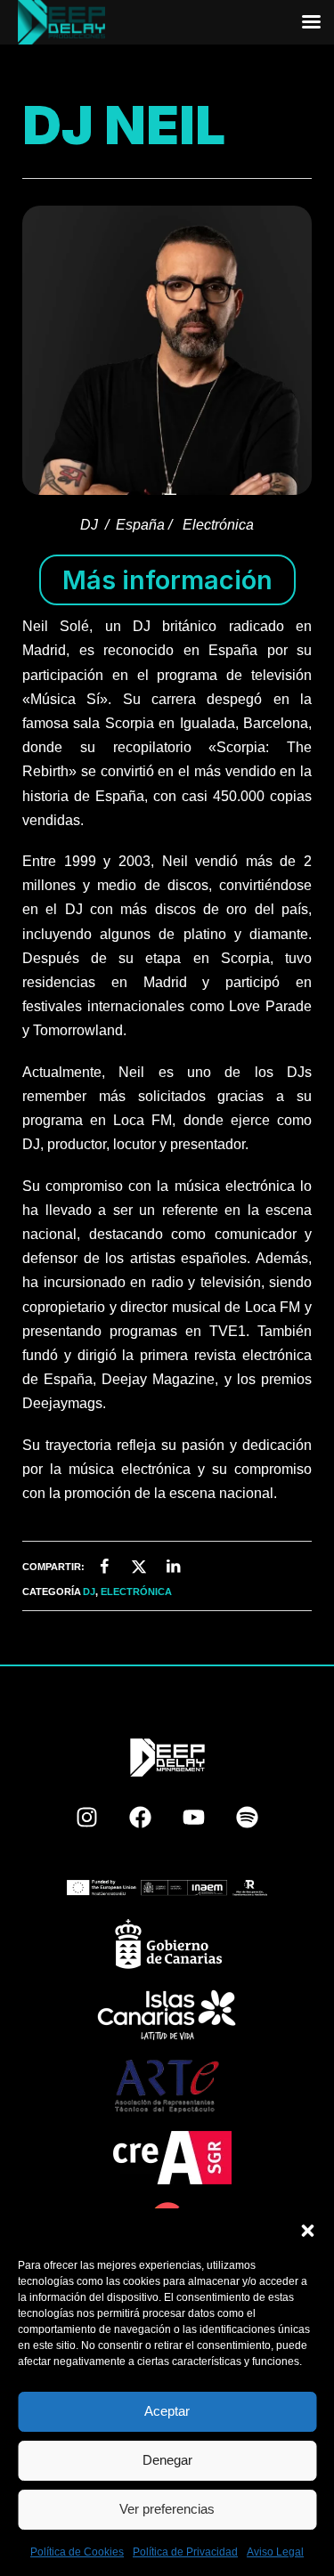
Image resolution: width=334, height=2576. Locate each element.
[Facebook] (141, 1818)
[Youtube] (194, 1818)
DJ (89, 1592)
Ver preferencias (167, 2509)
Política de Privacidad (185, 2552)
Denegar (167, 2460)
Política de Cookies (77, 2552)
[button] (307, 2231)
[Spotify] (248, 1818)
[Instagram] (87, 1818)
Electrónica (136, 1592)
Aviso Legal (275, 2552)
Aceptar (167, 2411)
